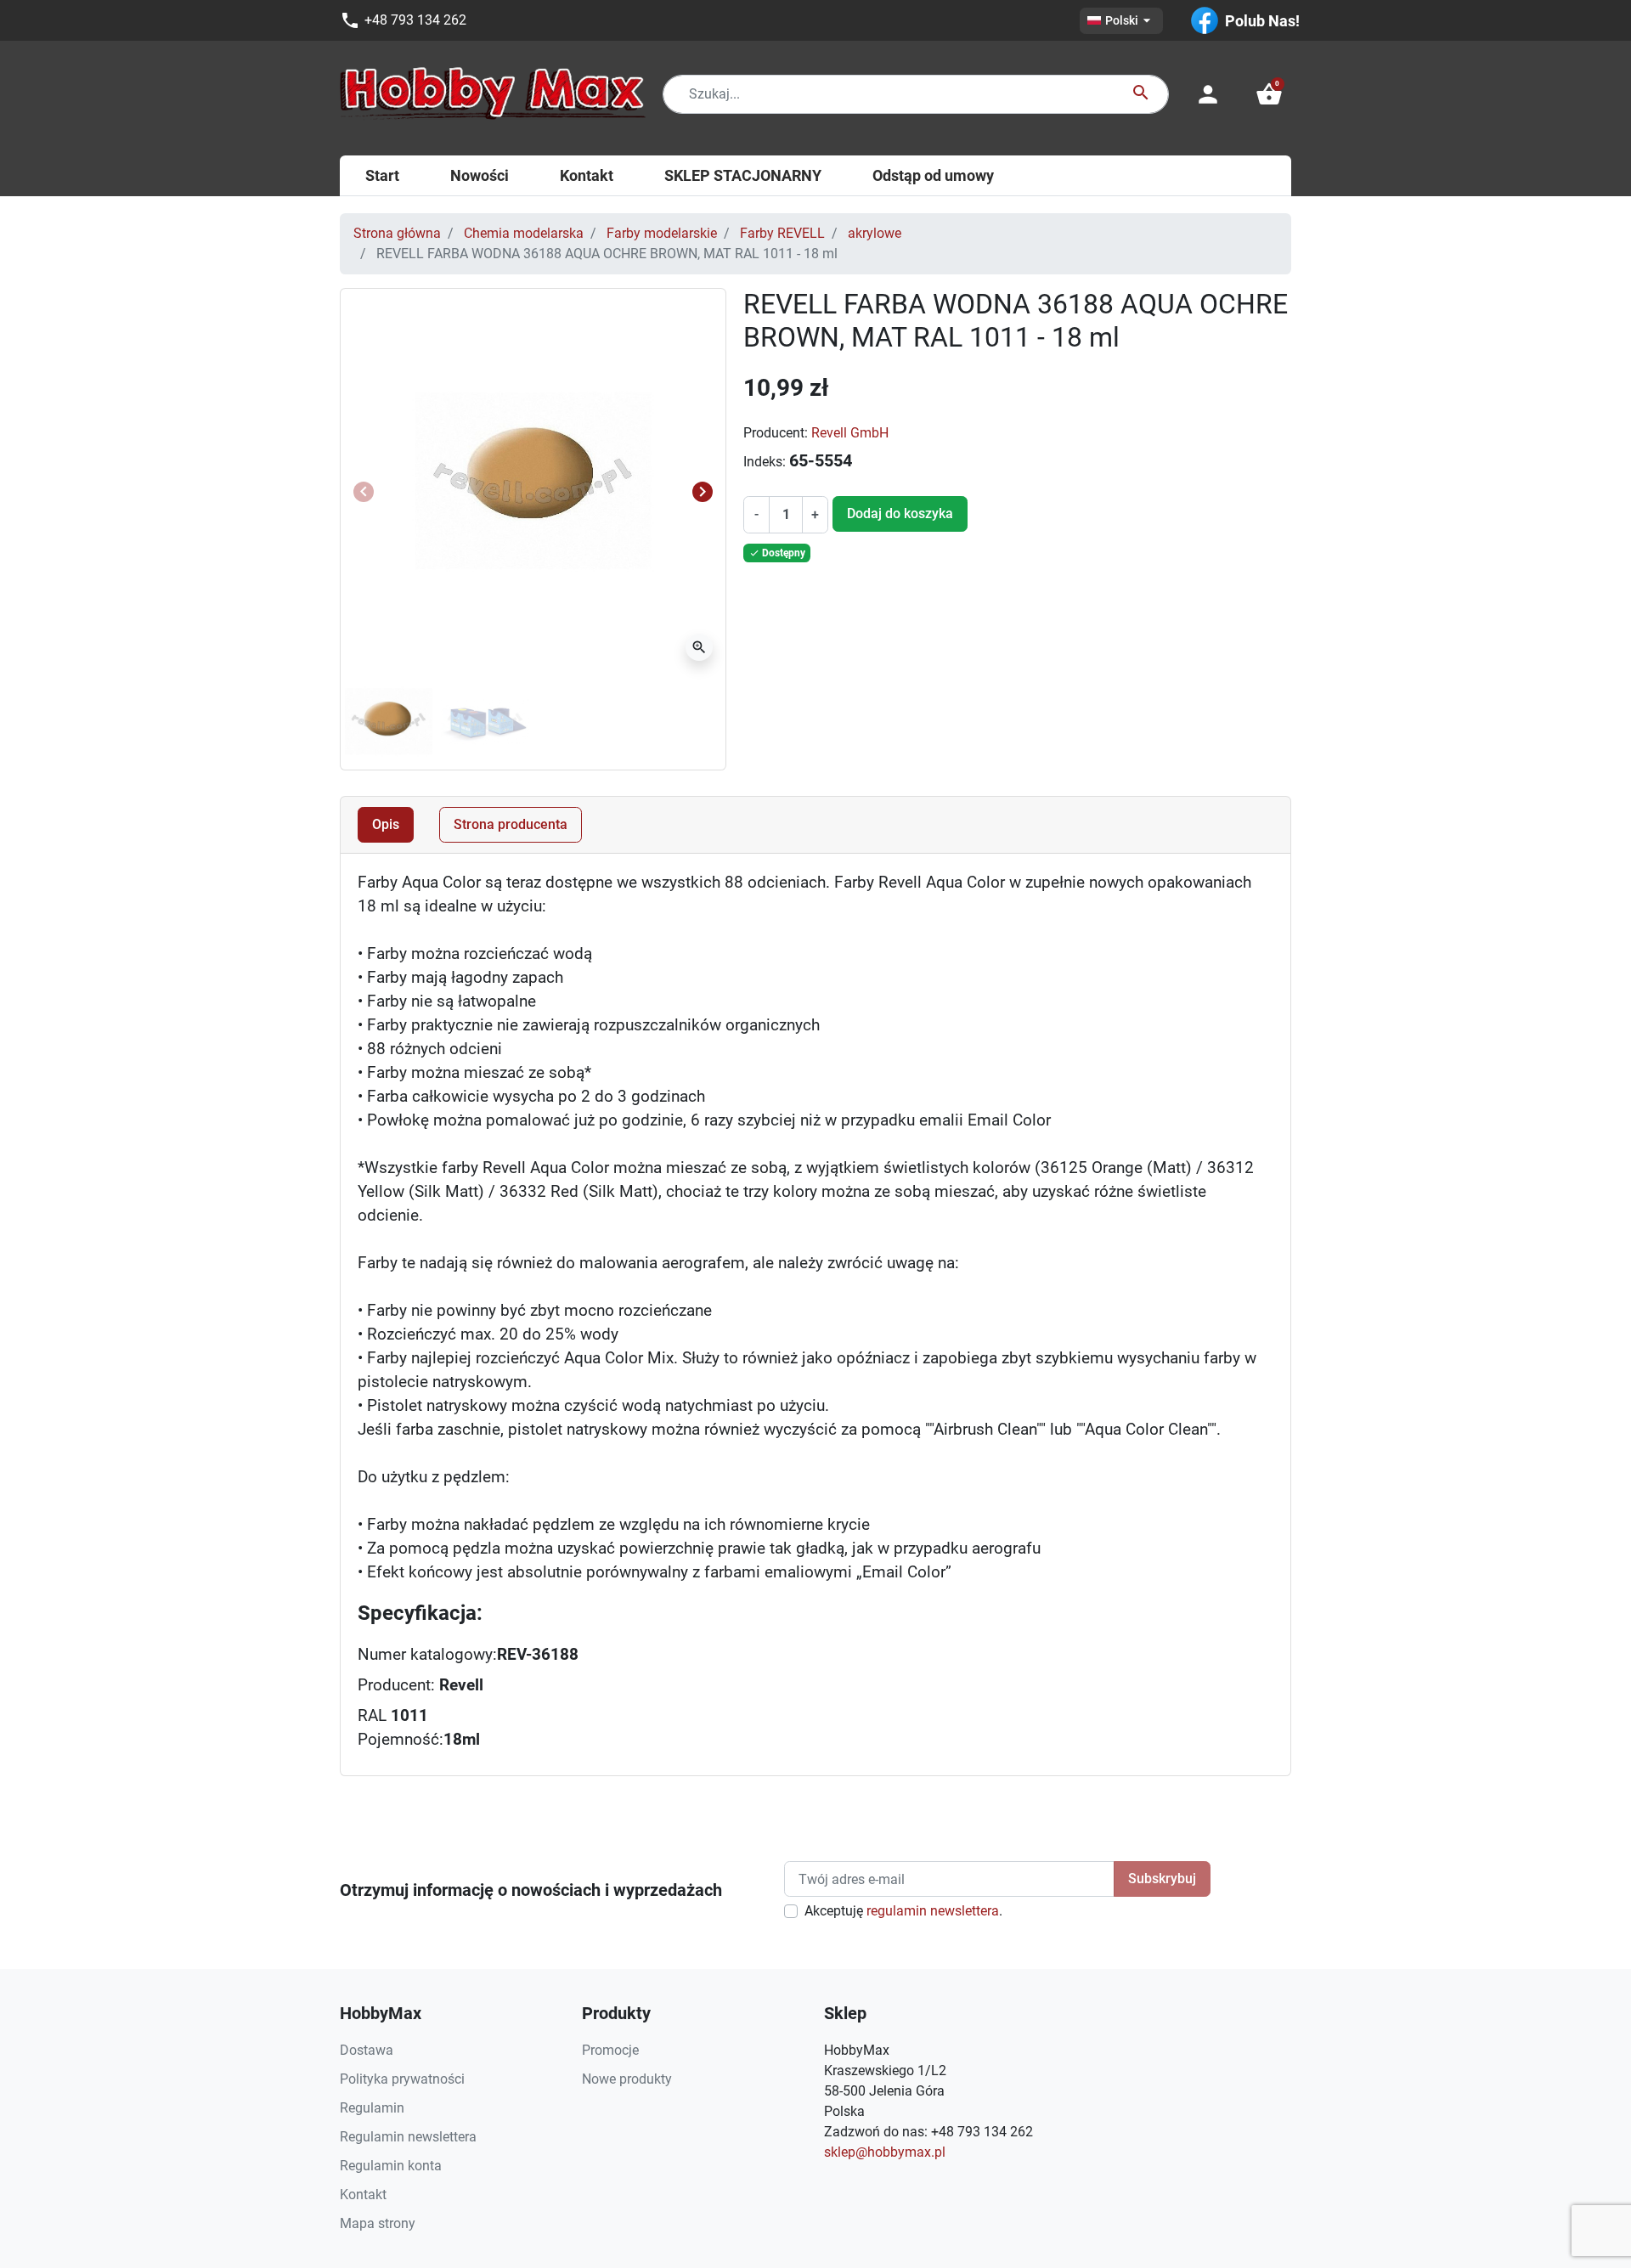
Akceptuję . (903, 1911)
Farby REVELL (782, 233)
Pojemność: (401, 1740)
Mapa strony (378, 2223)
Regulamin (372, 2108)
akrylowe (875, 233)
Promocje (610, 2050)
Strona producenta (511, 824)
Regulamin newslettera (408, 2137)
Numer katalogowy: (427, 1655)
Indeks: (765, 462)
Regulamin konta (391, 2166)
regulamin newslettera (933, 1911)
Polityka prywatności (402, 2079)
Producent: (776, 433)
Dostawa (367, 2050)
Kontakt (363, 2195)
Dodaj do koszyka (900, 513)
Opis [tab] (386, 824)
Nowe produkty (627, 2079)
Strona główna (397, 233)
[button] (1269, 94)
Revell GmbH (850, 433)
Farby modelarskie (662, 233)
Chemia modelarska (524, 233)
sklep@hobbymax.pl (885, 2152)
